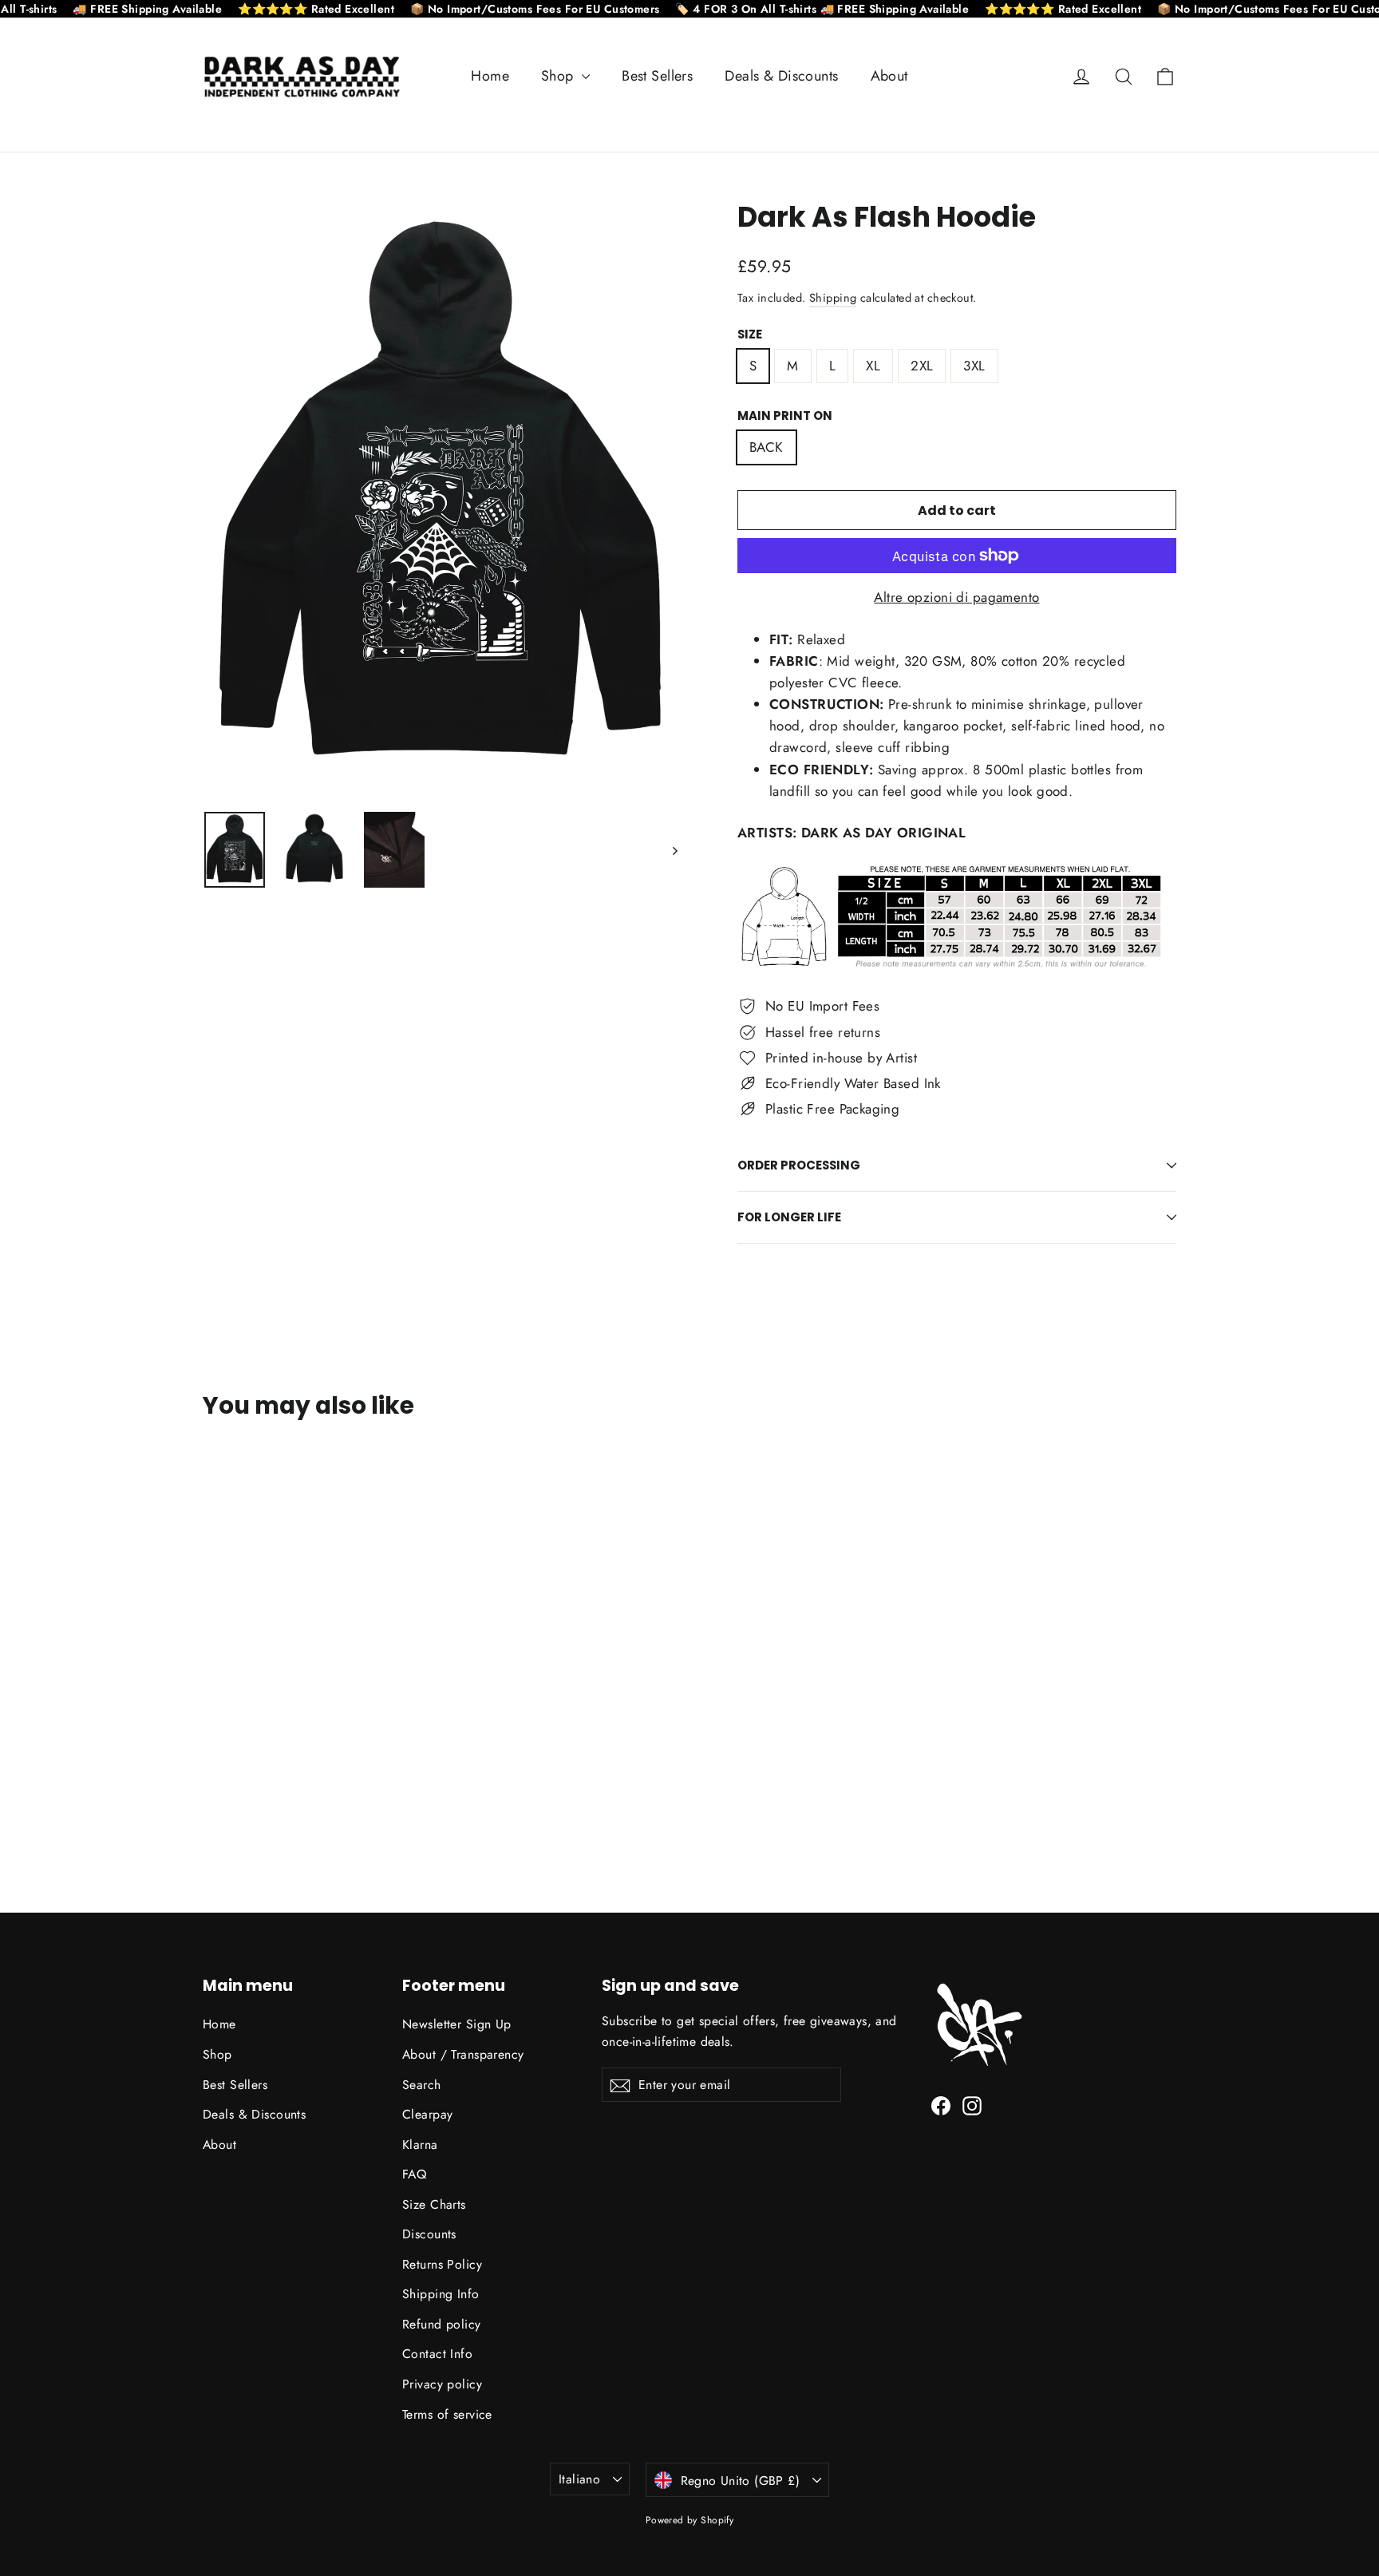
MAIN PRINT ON (785, 416)
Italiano (579, 2479)
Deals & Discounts (781, 76)
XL (873, 366)
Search (422, 2085)
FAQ (414, 2174)
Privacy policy (442, 2384)
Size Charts (434, 2204)
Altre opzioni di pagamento (956, 597)
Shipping (833, 298)
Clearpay (427, 2114)
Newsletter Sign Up (457, 2024)
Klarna (420, 2145)
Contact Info (437, 2354)
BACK (767, 447)
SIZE (750, 334)
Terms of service (447, 2414)
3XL (974, 366)
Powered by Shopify (690, 2520)
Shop (559, 76)
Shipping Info (441, 2294)
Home (490, 76)
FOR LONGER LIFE (789, 1217)
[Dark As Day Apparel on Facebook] (941, 2105)
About (889, 76)
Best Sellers (657, 76)
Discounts (429, 2234)
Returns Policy (442, 2264)
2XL (922, 366)
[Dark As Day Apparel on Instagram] (972, 2105)
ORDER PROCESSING (799, 1165)
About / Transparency (463, 2054)
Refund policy (442, 2324)
